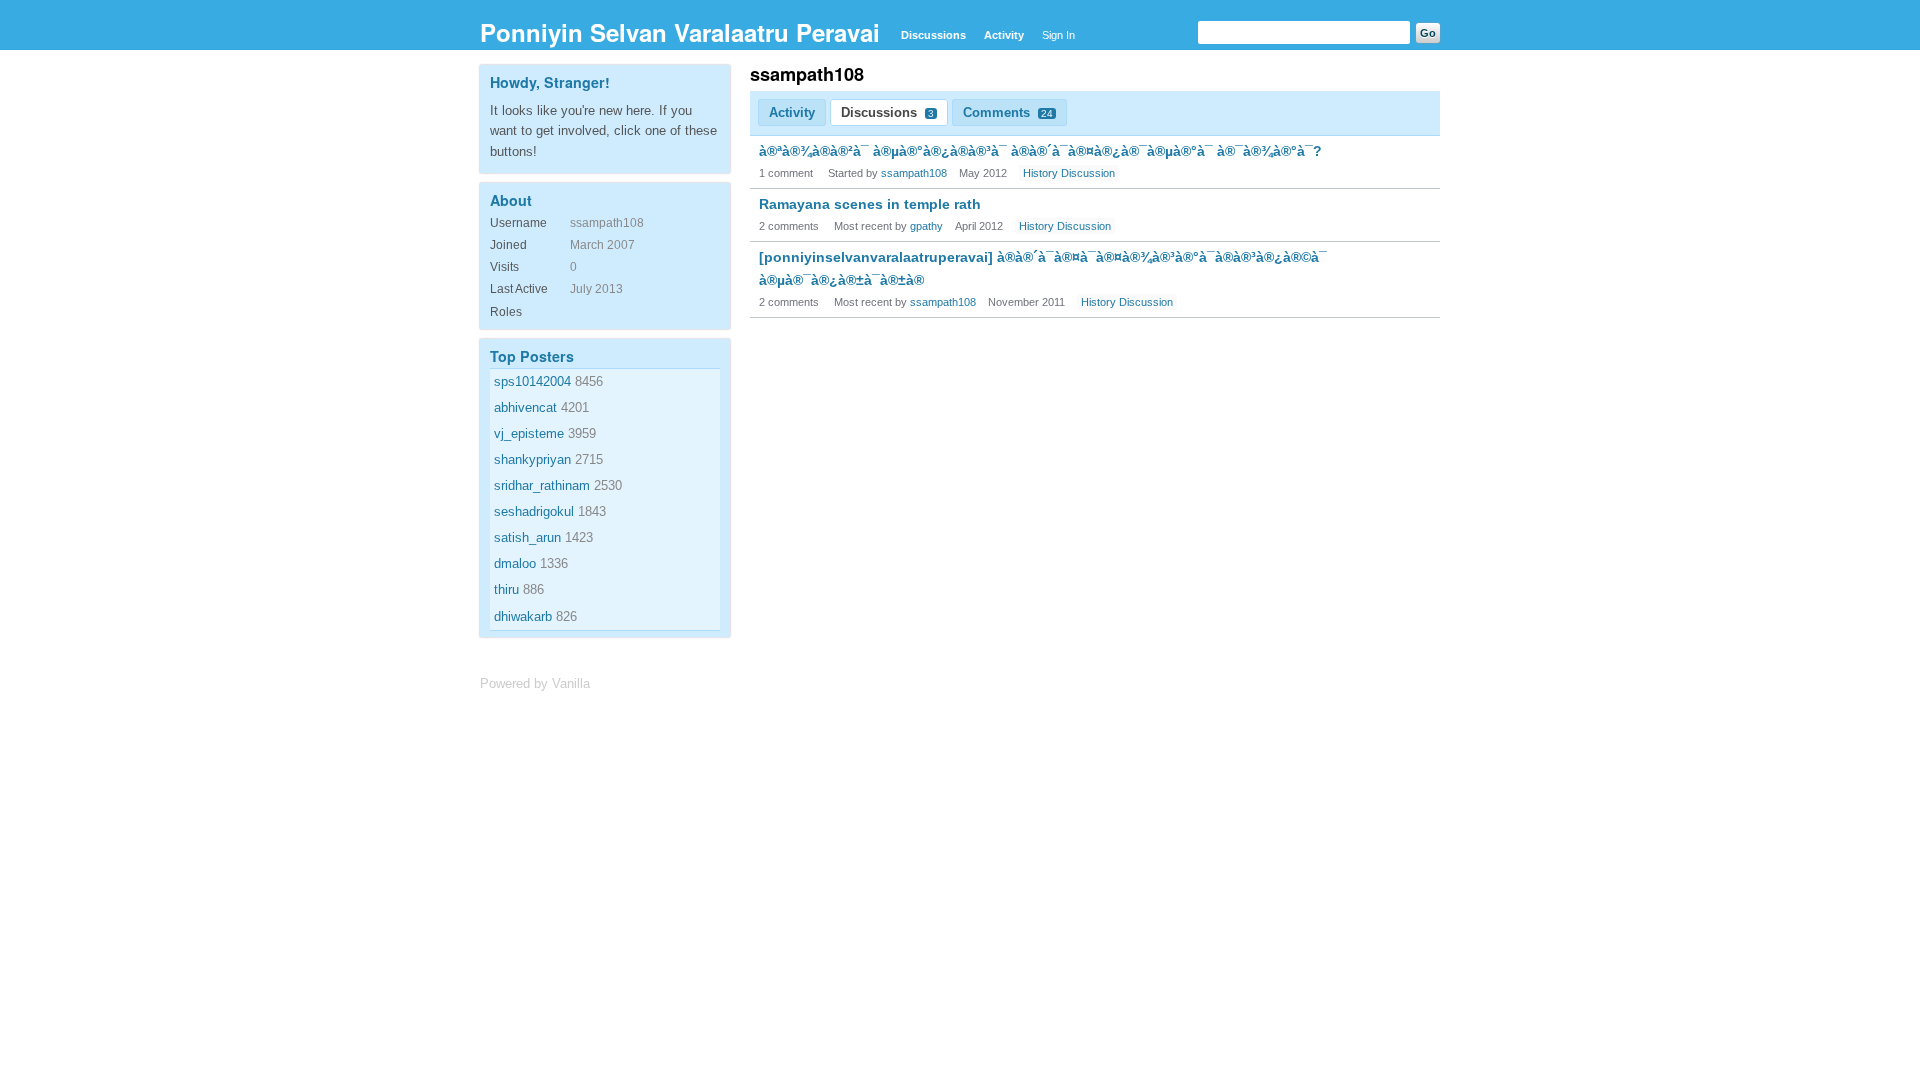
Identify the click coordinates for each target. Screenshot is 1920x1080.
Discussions (933, 35)
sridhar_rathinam (542, 485)
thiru (506, 589)
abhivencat (525, 407)
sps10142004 (532, 381)
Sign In (1058, 35)
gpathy (926, 226)
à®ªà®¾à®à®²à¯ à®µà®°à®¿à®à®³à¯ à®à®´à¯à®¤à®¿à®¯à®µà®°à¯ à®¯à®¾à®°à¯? (1040, 151)
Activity (1004, 35)
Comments (1008, 112)
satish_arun (527, 537)
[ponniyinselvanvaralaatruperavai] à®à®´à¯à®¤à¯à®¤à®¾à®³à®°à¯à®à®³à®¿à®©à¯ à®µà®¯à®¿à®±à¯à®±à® (1043, 268)
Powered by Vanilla (535, 683)
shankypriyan (532, 459)
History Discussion (1069, 173)
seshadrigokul (534, 511)
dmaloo (515, 563)
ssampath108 (914, 173)
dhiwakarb (523, 616)
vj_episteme (529, 433)
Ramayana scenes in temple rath (870, 204)
